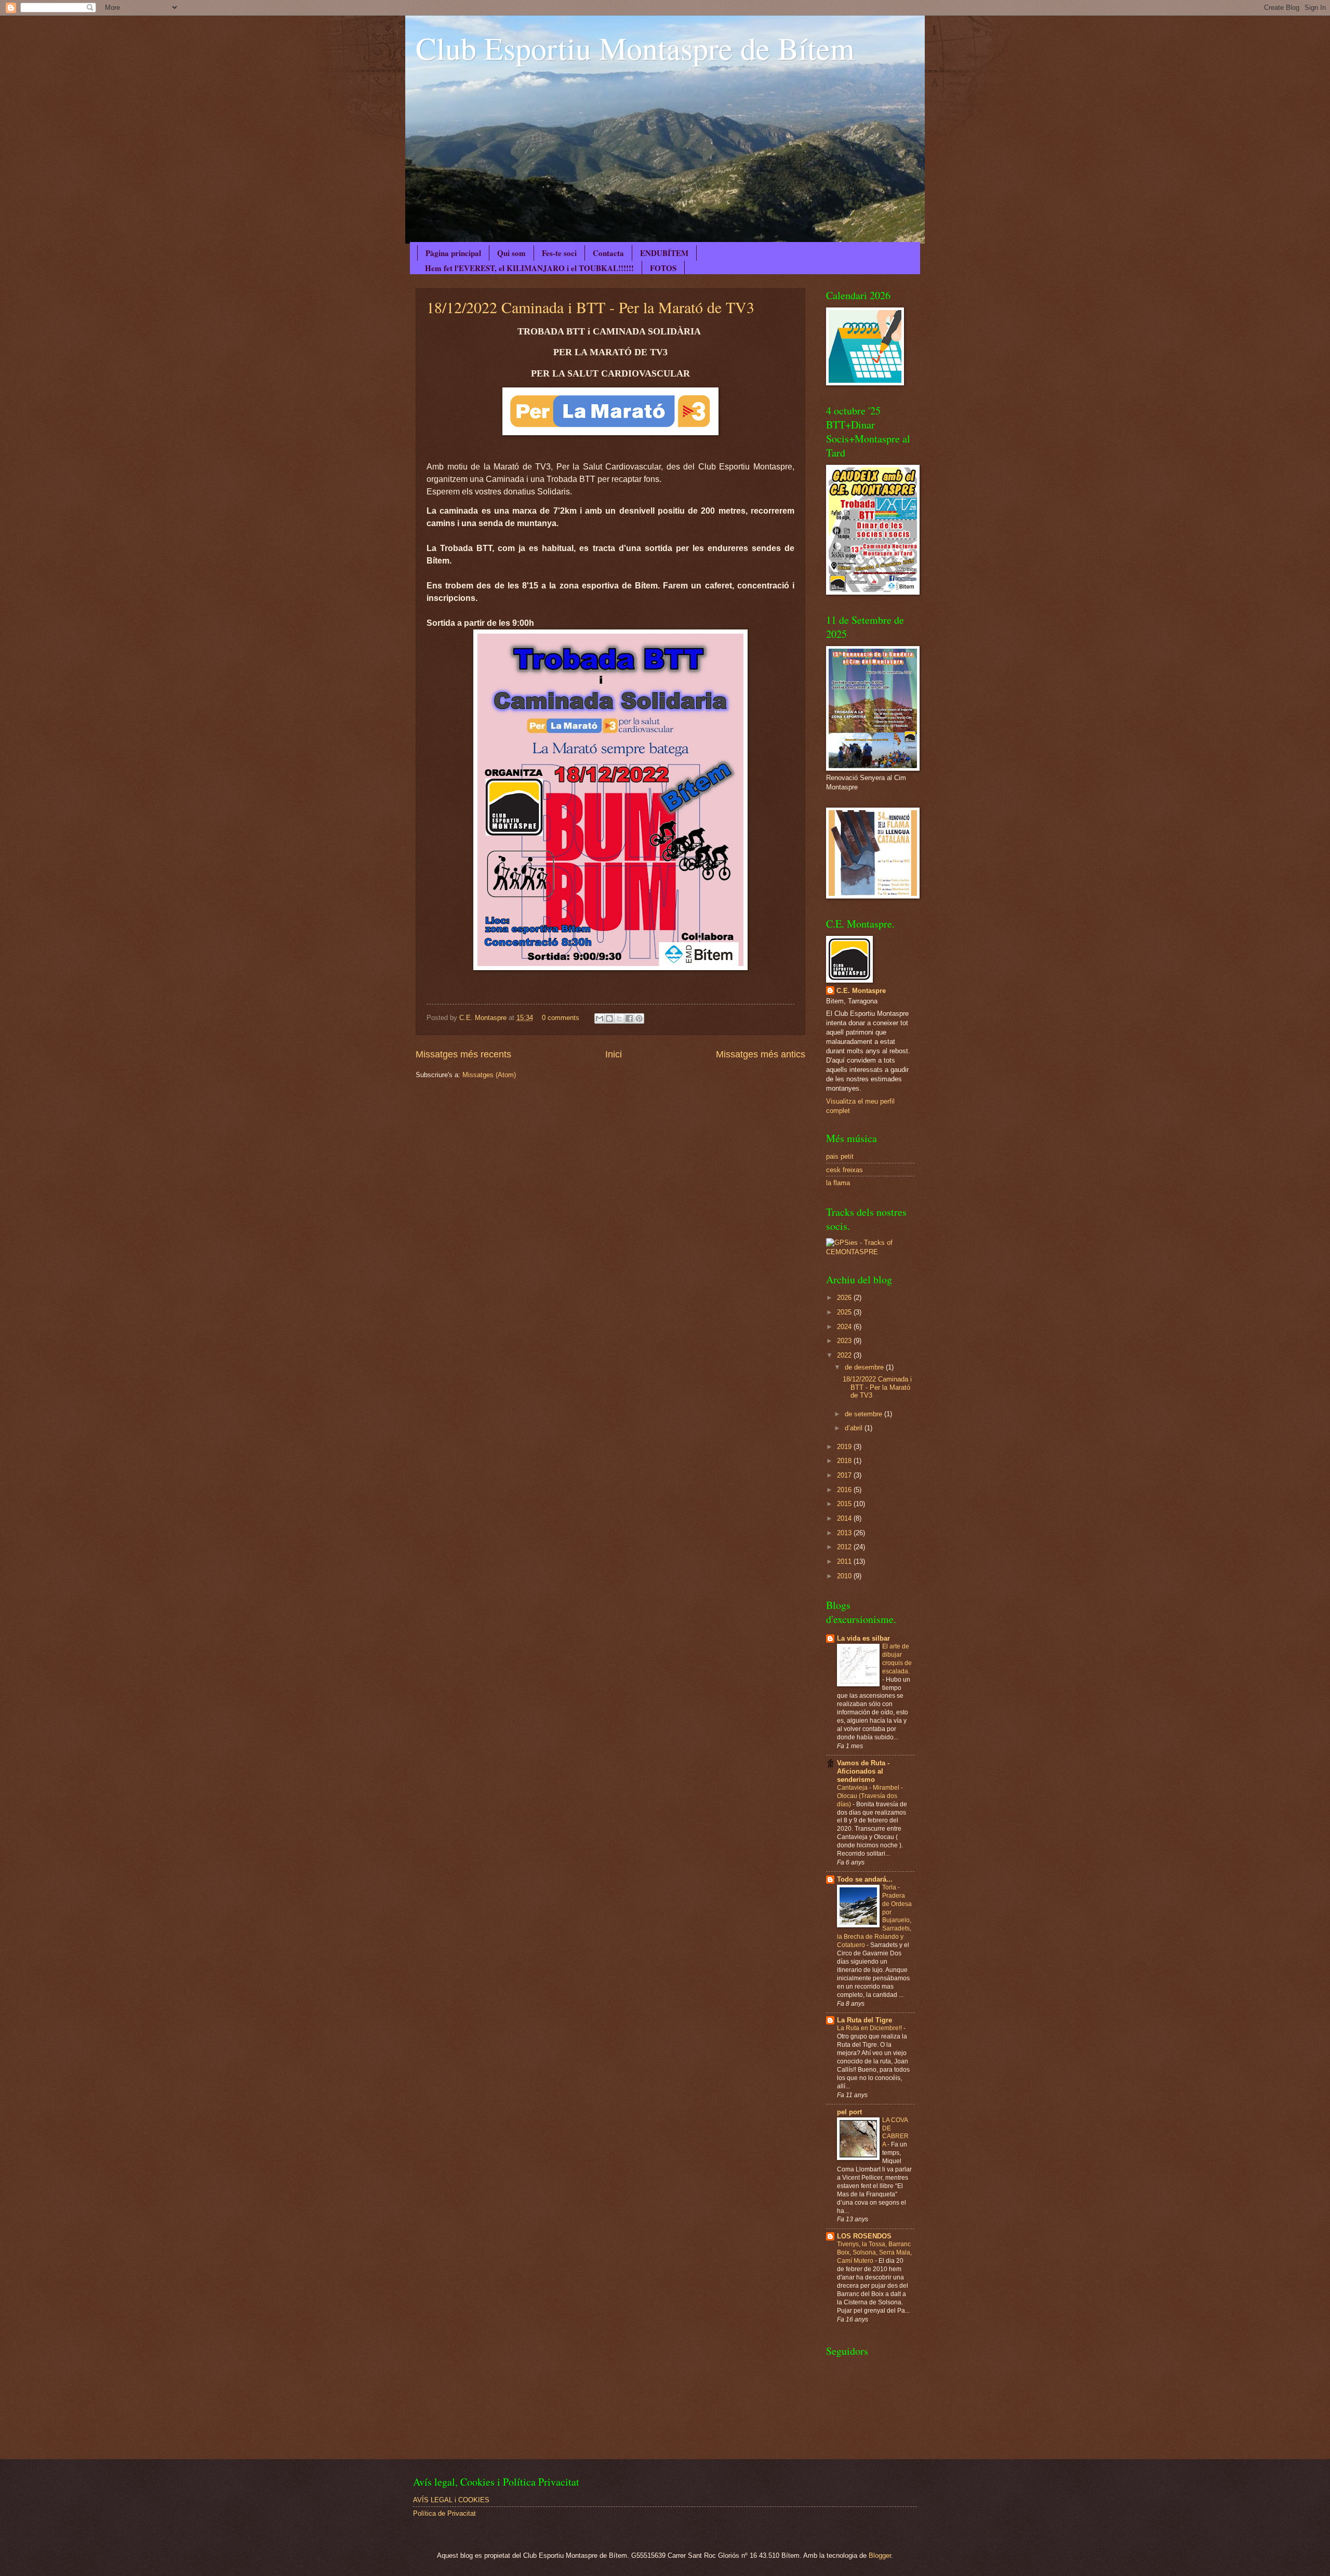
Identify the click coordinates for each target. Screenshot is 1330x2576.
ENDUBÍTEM (664, 253)
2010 (845, 1576)
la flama (838, 1183)
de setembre (864, 1414)
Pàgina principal (453, 253)
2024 (845, 1327)
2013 (845, 1533)
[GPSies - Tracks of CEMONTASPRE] (870, 1252)
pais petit (840, 1156)
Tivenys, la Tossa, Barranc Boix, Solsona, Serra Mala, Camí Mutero (874, 2252)
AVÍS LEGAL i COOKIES (451, 2500)
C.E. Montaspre (484, 1018)
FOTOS (663, 268)
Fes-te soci (559, 253)
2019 (845, 1447)
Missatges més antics (761, 1054)
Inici (614, 1054)
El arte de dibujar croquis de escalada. (897, 1659)
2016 (845, 1490)
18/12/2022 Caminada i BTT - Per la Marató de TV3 (590, 307)
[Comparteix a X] (619, 1018)
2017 (845, 1475)
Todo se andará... (865, 1879)
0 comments (561, 1018)
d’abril (855, 1428)
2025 (845, 1312)
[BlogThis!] (609, 1018)
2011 (845, 1561)
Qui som (511, 253)
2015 (845, 1504)
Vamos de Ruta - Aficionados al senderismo (863, 1771)
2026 (845, 1298)
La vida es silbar (863, 1638)
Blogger (880, 2555)
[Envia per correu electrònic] (600, 1018)
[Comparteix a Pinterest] (639, 1018)
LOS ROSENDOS (864, 2236)
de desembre (865, 1367)
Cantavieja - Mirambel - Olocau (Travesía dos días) (870, 1796)
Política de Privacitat (444, 2513)
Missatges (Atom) (489, 1075)
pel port (849, 2112)
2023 (845, 1341)
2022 (845, 1355)
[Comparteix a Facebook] (629, 1018)
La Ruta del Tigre (864, 2020)
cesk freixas (844, 1170)
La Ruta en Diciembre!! (870, 2028)
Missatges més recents (463, 1054)
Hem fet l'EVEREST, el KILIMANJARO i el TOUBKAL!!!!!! (529, 268)
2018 (845, 1461)
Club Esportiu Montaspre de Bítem (635, 48)
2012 (845, 1547)
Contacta (608, 253)
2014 (845, 1518)
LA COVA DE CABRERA (895, 2132)
